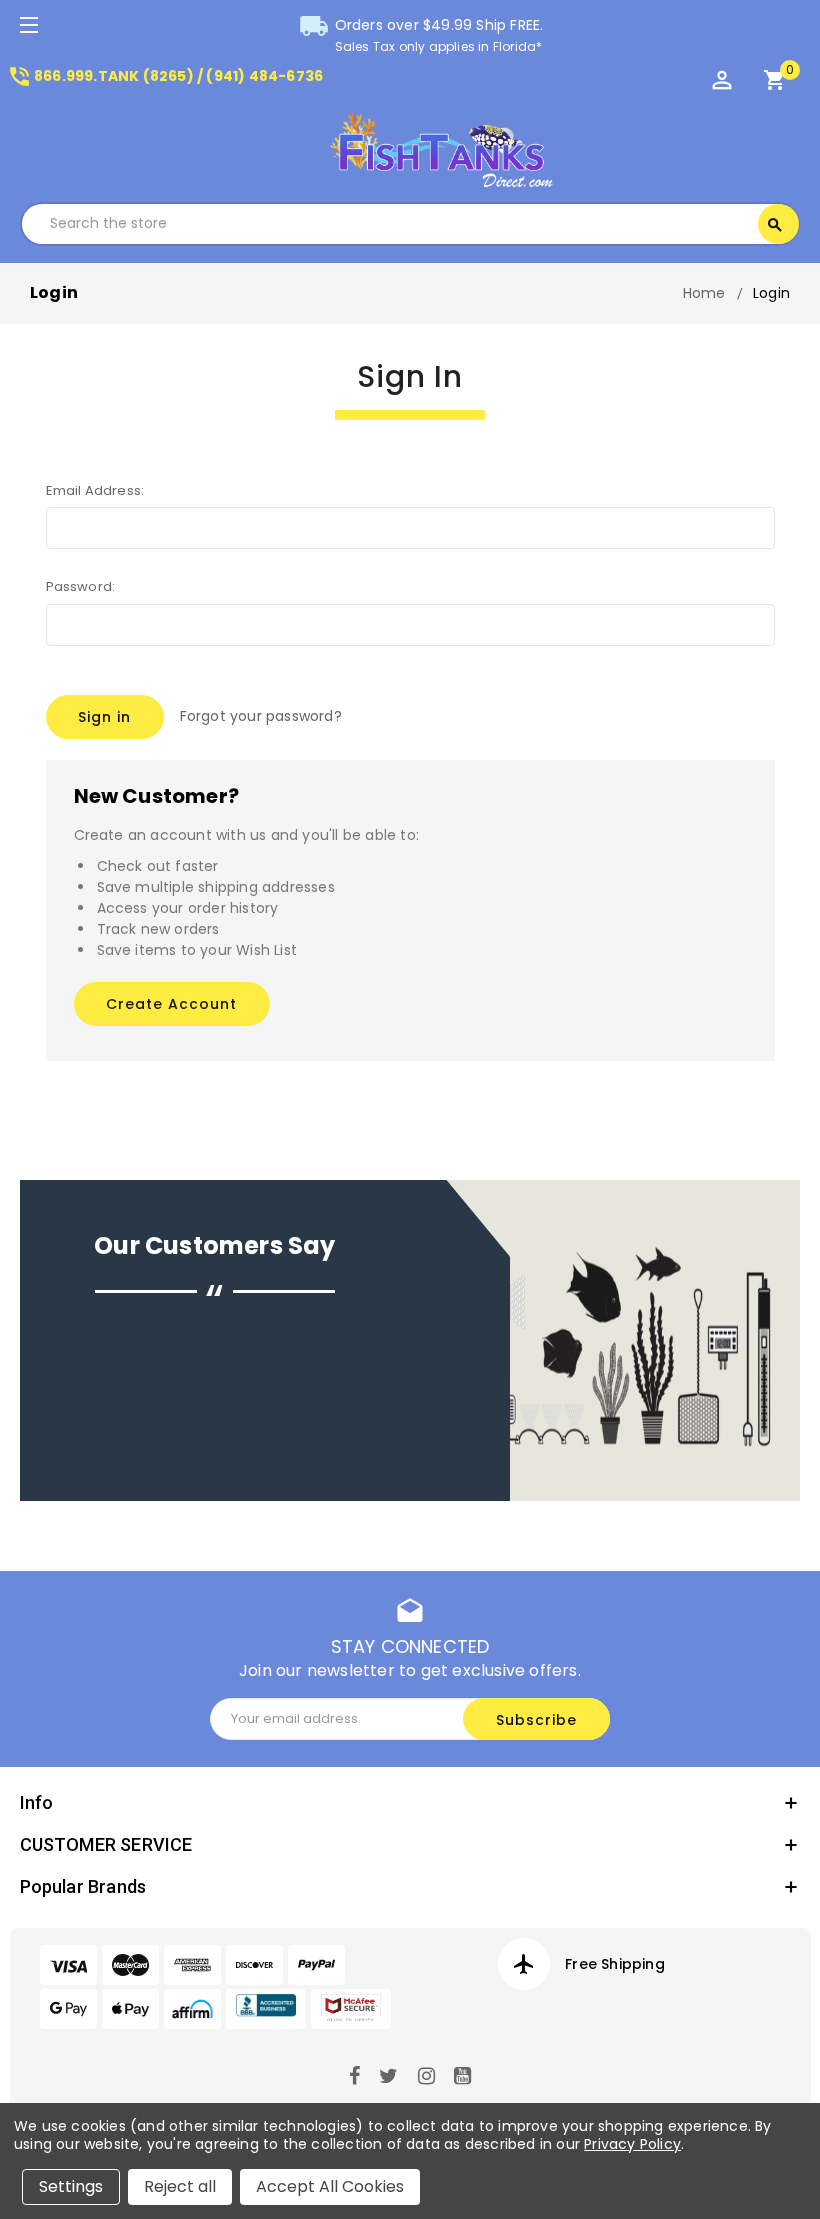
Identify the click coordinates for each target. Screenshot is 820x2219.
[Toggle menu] (27, 27)
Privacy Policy (632, 2144)
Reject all (180, 2186)
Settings (71, 2186)
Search (775, 225)
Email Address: (95, 490)
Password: (81, 586)
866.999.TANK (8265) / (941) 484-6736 (165, 76)
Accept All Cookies (330, 2186)
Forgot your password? (261, 716)
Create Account (171, 1004)
